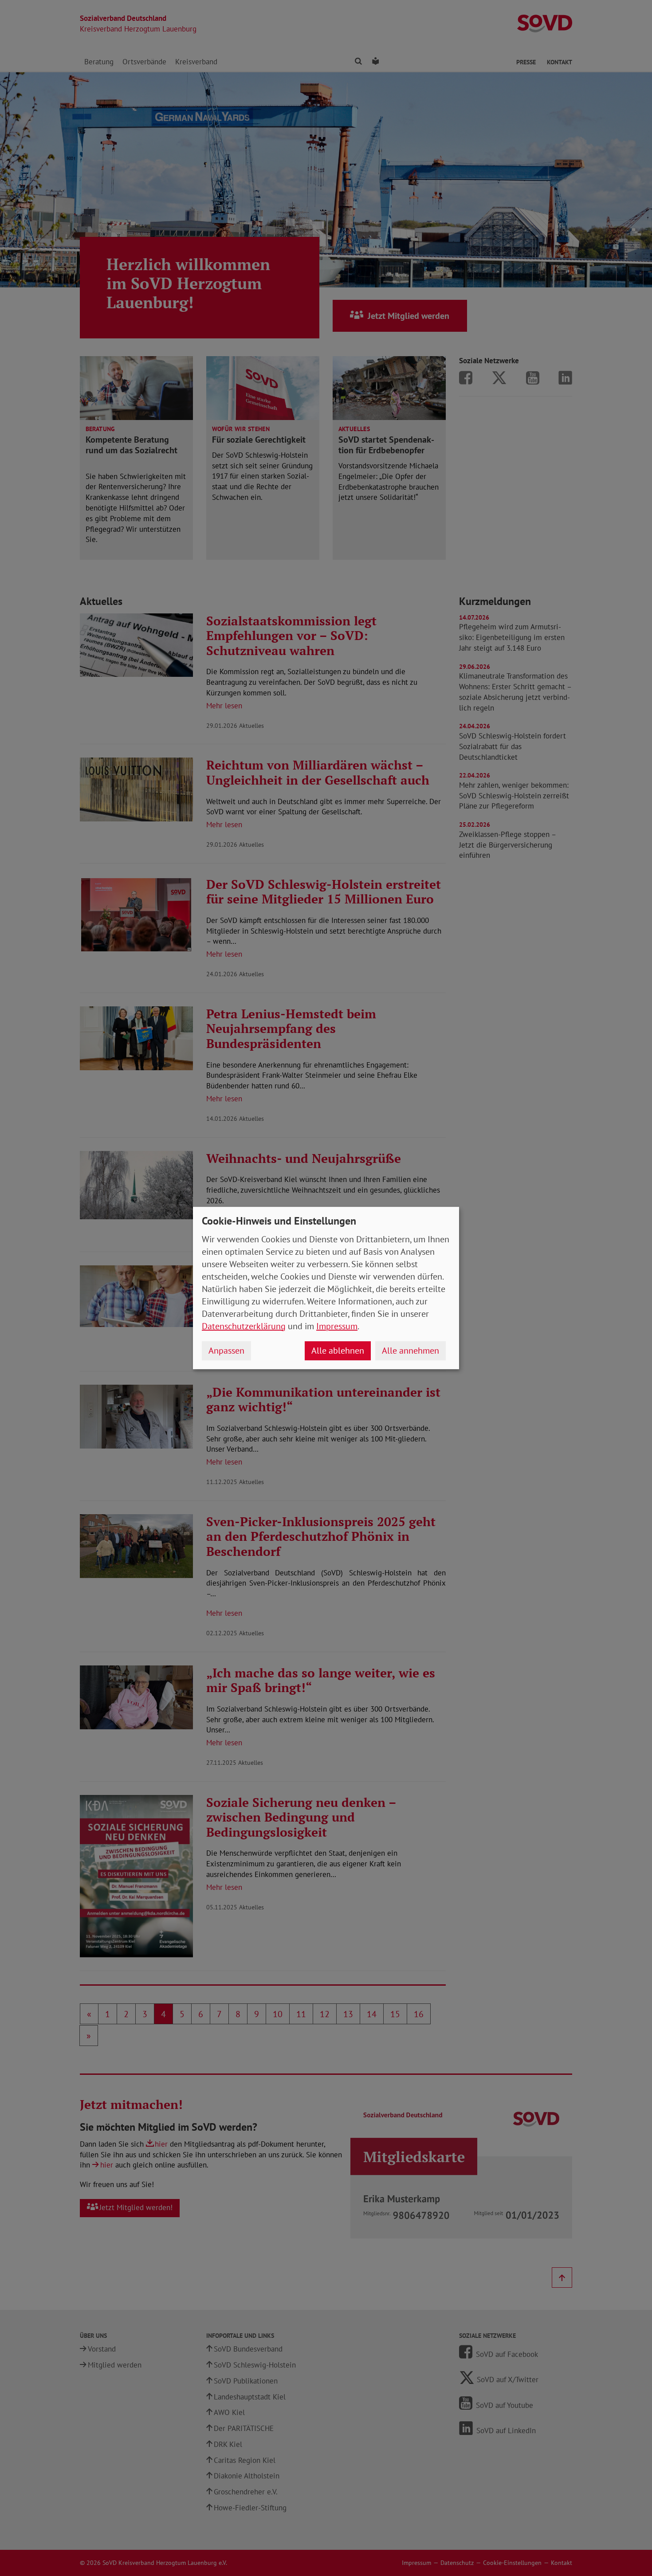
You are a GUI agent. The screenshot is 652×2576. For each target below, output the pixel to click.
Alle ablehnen (338, 1351)
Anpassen (226, 1351)
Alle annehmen (410, 1351)
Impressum (337, 1326)
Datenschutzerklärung (244, 1326)
